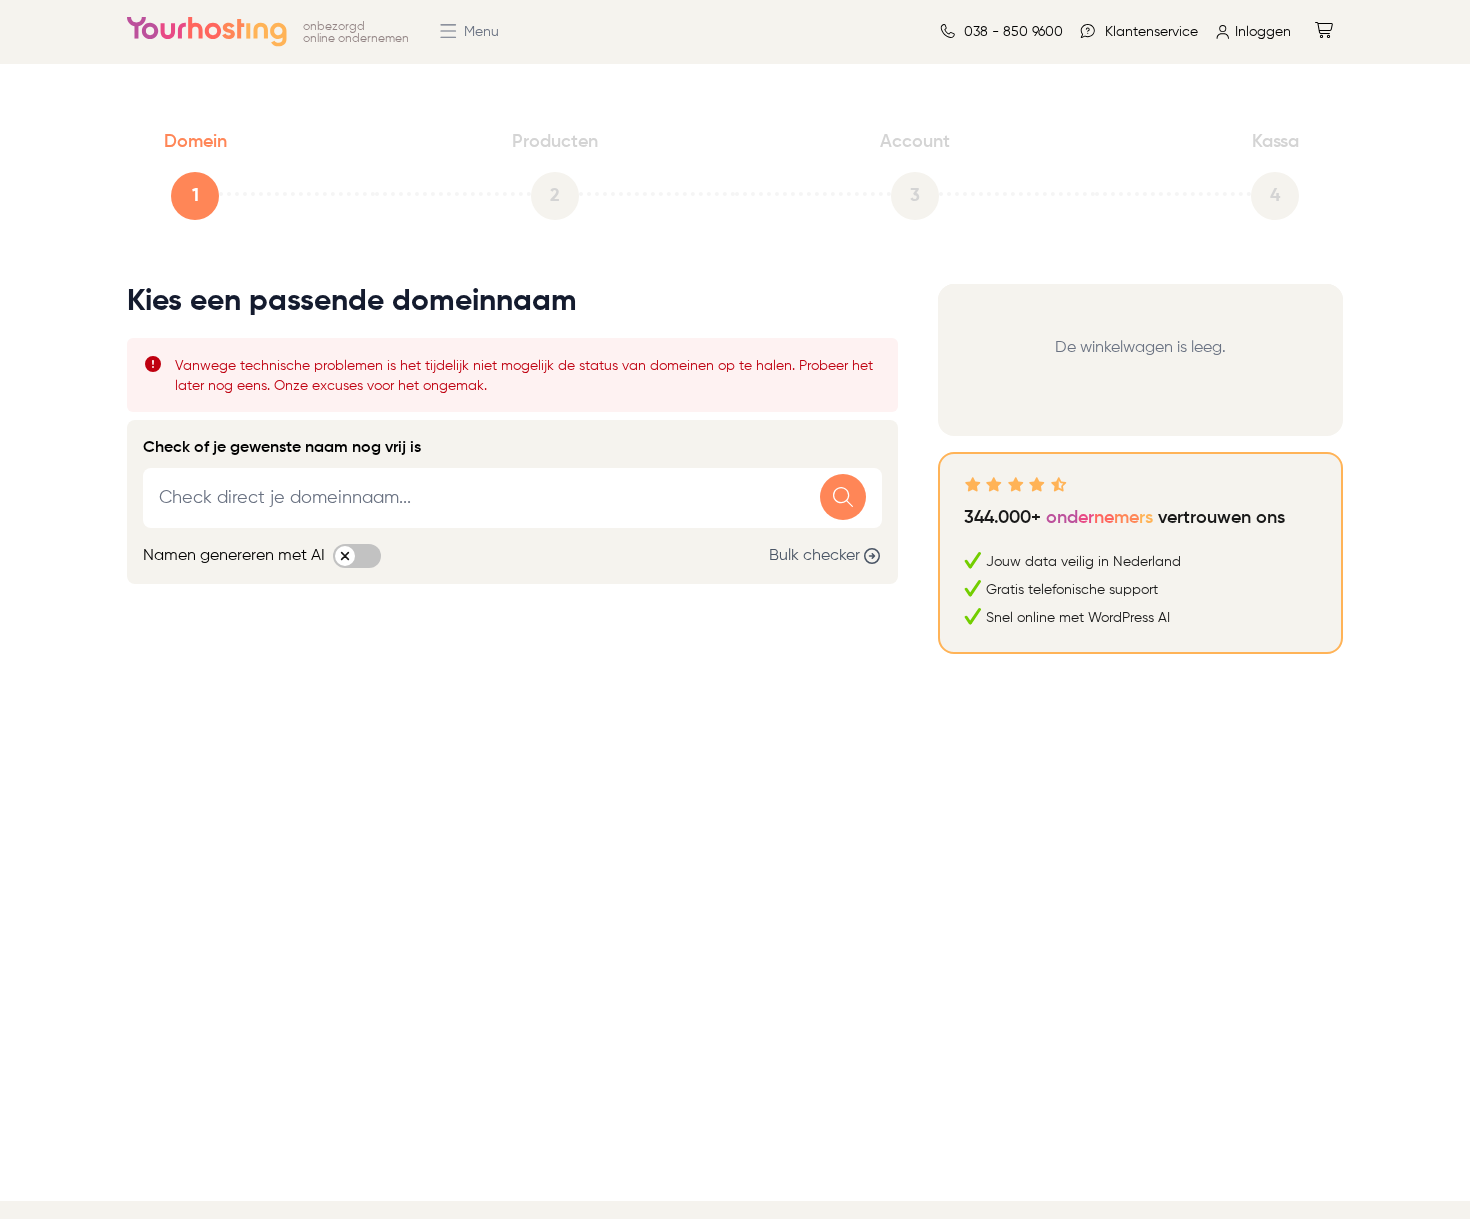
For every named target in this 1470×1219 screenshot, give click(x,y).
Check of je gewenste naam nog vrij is (282, 448)
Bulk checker (814, 556)
